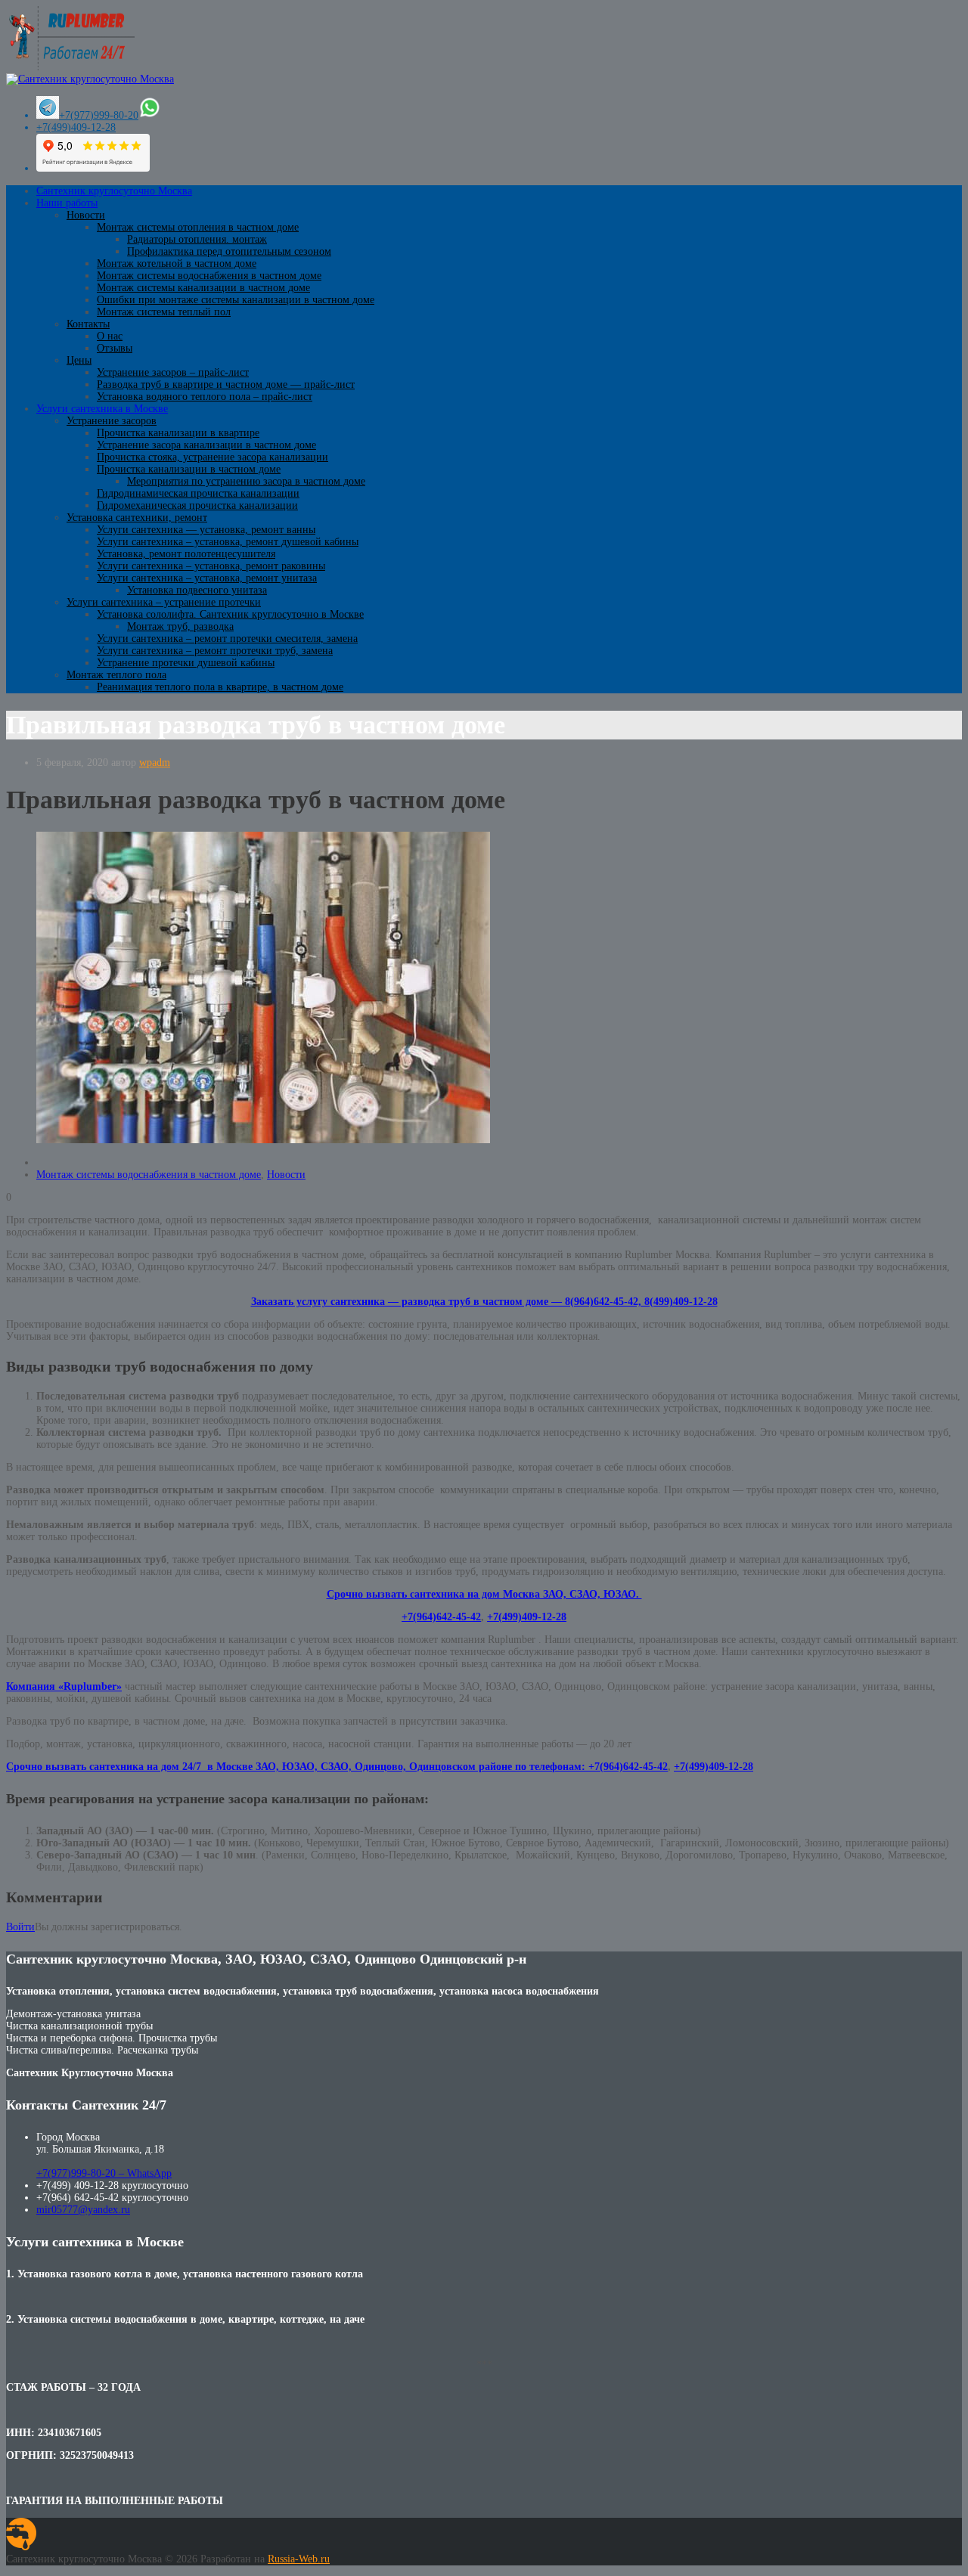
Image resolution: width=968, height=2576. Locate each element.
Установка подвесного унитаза (197, 590)
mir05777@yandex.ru (83, 2210)
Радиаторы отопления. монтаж (197, 239)
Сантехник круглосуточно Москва (114, 191)
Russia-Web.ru (299, 2559)
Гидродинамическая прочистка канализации (198, 493)
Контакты (88, 324)
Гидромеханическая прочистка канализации (197, 505)
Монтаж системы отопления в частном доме (198, 227)
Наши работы (67, 203)
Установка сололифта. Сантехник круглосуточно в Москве (230, 614)
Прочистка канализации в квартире (178, 433)
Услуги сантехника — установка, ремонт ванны (206, 530)
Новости (86, 215)
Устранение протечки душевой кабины (186, 663)
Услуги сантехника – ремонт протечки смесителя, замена (227, 639)
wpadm (155, 763)
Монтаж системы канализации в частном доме (203, 288)
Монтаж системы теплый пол (164, 312)
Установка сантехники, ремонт (137, 518)
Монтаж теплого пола (116, 675)
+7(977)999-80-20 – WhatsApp (104, 2173)
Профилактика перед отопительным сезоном (229, 251)
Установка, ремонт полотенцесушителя (186, 554)
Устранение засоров (112, 421)
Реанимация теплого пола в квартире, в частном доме (220, 687)
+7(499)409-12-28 (76, 127)
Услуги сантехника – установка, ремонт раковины (211, 566)
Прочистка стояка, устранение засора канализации (213, 457)
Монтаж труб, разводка (180, 626)
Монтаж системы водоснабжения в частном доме (209, 276)
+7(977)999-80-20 (99, 115)
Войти (20, 1927)
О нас (110, 336)
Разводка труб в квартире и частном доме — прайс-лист (226, 384)
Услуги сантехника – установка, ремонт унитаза (207, 578)
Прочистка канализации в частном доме (189, 469)
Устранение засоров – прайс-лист (173, 372)
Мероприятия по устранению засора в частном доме (246, 481)
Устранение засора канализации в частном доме (206, 445)
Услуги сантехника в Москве (102, 409)
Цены (79, 360)
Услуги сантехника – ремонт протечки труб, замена (215, 651)
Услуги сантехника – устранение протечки (164, 602)
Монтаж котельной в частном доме (177, 263)
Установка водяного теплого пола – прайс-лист (205, 397)
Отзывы (115, 348)
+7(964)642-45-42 (441, 1617)
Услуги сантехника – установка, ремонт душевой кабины (228, 542)
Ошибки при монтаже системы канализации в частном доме (236, 300)
